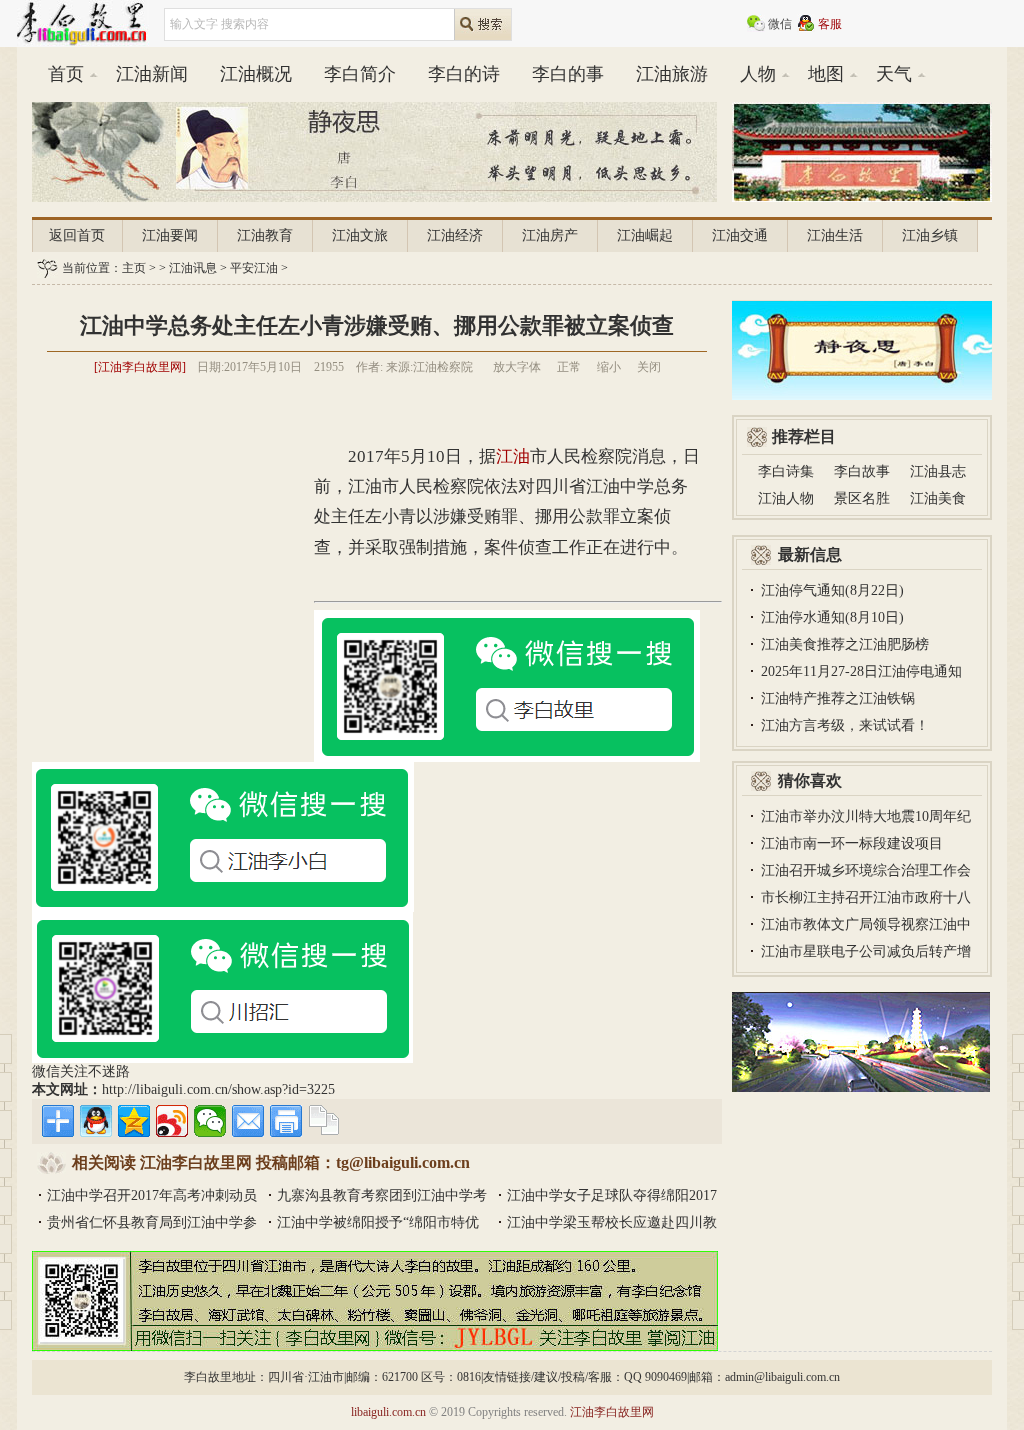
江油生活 (835, 235)
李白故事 (862, 471)
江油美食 (938, 498)
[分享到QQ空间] (134, 1121)
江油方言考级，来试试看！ (845, 725)
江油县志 (938, 471)
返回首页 (77, 235)
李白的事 (568, 74)
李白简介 (360, 74)
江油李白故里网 (612, 1412)
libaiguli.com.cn (388, 1412)
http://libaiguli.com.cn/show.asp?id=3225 (218, 1089)
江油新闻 (152, 74)
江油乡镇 (930, 235)
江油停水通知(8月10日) (832, 617)
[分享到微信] (210, 1121)
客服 (830, 24)
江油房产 (550, 235)
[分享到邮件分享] (248, 1121)
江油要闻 (170, 235)
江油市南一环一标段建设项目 (852, 843)
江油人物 (786, 498)
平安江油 (254, 268)
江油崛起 (645, 235)
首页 (66, 74)
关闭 (649, 367)
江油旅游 (672, 74)
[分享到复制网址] (324, 1121)
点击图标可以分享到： (58, 1121)
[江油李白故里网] (140, 367)
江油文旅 (360, 235)
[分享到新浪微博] (172, 1121)
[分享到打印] (286, 1121)
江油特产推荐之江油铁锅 (838, 698)
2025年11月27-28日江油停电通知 (861, 671)
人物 (758, 74)
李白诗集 (786, 471)
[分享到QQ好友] (96, 1121)
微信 (780, 24)
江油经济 (455, 235)
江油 (513, 456)
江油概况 (256, 74)
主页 (134, 268)
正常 (569, 367)
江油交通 (740, 235)
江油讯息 (193, 268)
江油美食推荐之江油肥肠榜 (845, 644)
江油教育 (265, 235)
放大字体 (517, 367)
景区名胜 (862, 498)
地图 (826, 74)
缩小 (609, 367)
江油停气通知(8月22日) (832, 590)
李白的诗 (464, 74)
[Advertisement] (377, 412)
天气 (894, 74)
